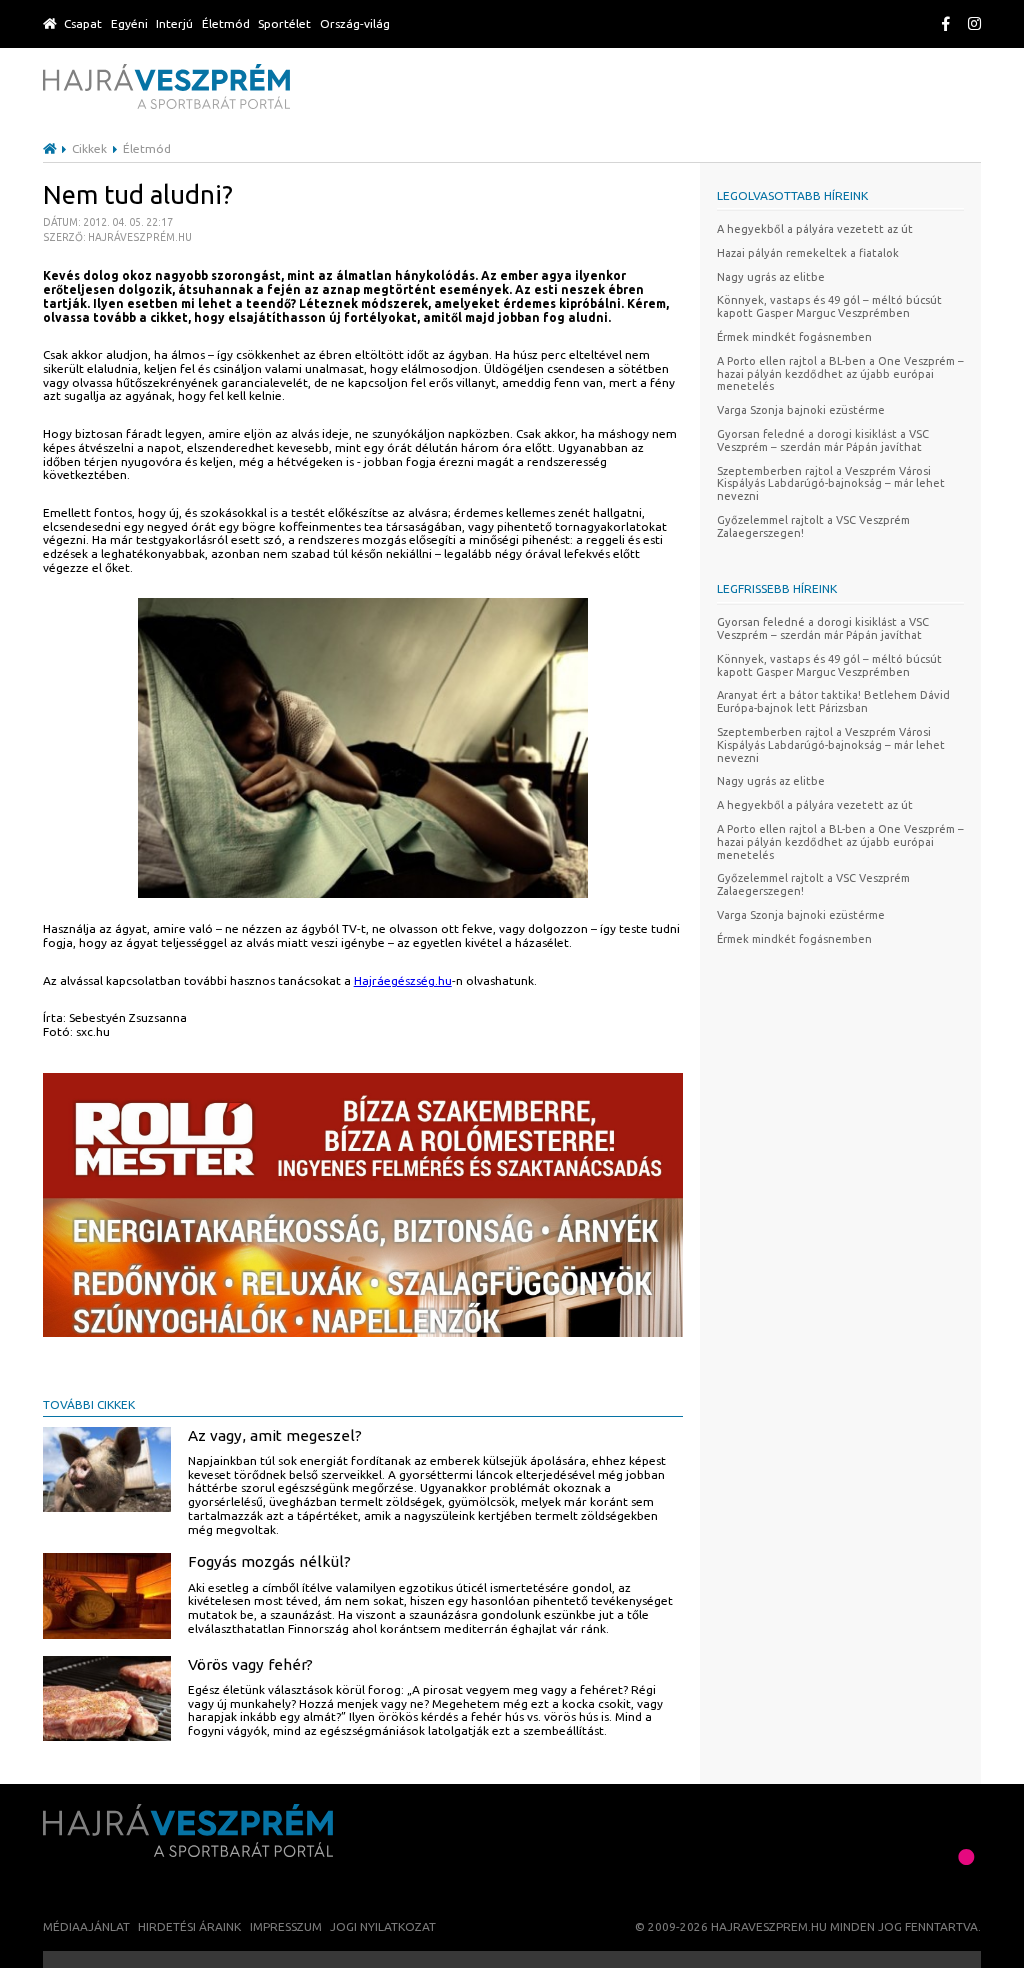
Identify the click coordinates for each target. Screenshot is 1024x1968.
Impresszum (286, 1926)
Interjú (174, 23)
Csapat (83, 23)
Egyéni (129, 23)
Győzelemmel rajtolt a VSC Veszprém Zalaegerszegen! (813, 526)
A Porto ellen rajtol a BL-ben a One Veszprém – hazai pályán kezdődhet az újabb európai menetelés (840, 374)
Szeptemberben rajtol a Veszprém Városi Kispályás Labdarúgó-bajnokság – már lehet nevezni (831, 484)
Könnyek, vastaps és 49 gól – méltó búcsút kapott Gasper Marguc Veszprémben (829, 306)
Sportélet (284, 23)
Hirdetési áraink (189, 1926)
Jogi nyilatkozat (383, 1926)
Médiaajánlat (86, 1926)
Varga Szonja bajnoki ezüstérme (801, 410)
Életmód (226, 23)
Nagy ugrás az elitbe (771, 277)
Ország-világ (355, 23)
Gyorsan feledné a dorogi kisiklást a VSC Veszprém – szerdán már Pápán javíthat (823, 440)
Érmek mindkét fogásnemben (794, 337)
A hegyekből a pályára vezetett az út (815, 229)
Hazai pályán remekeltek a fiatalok (808, 253)
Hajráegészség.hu (403, 980)
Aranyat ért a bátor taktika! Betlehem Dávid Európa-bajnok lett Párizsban (833, 701)
